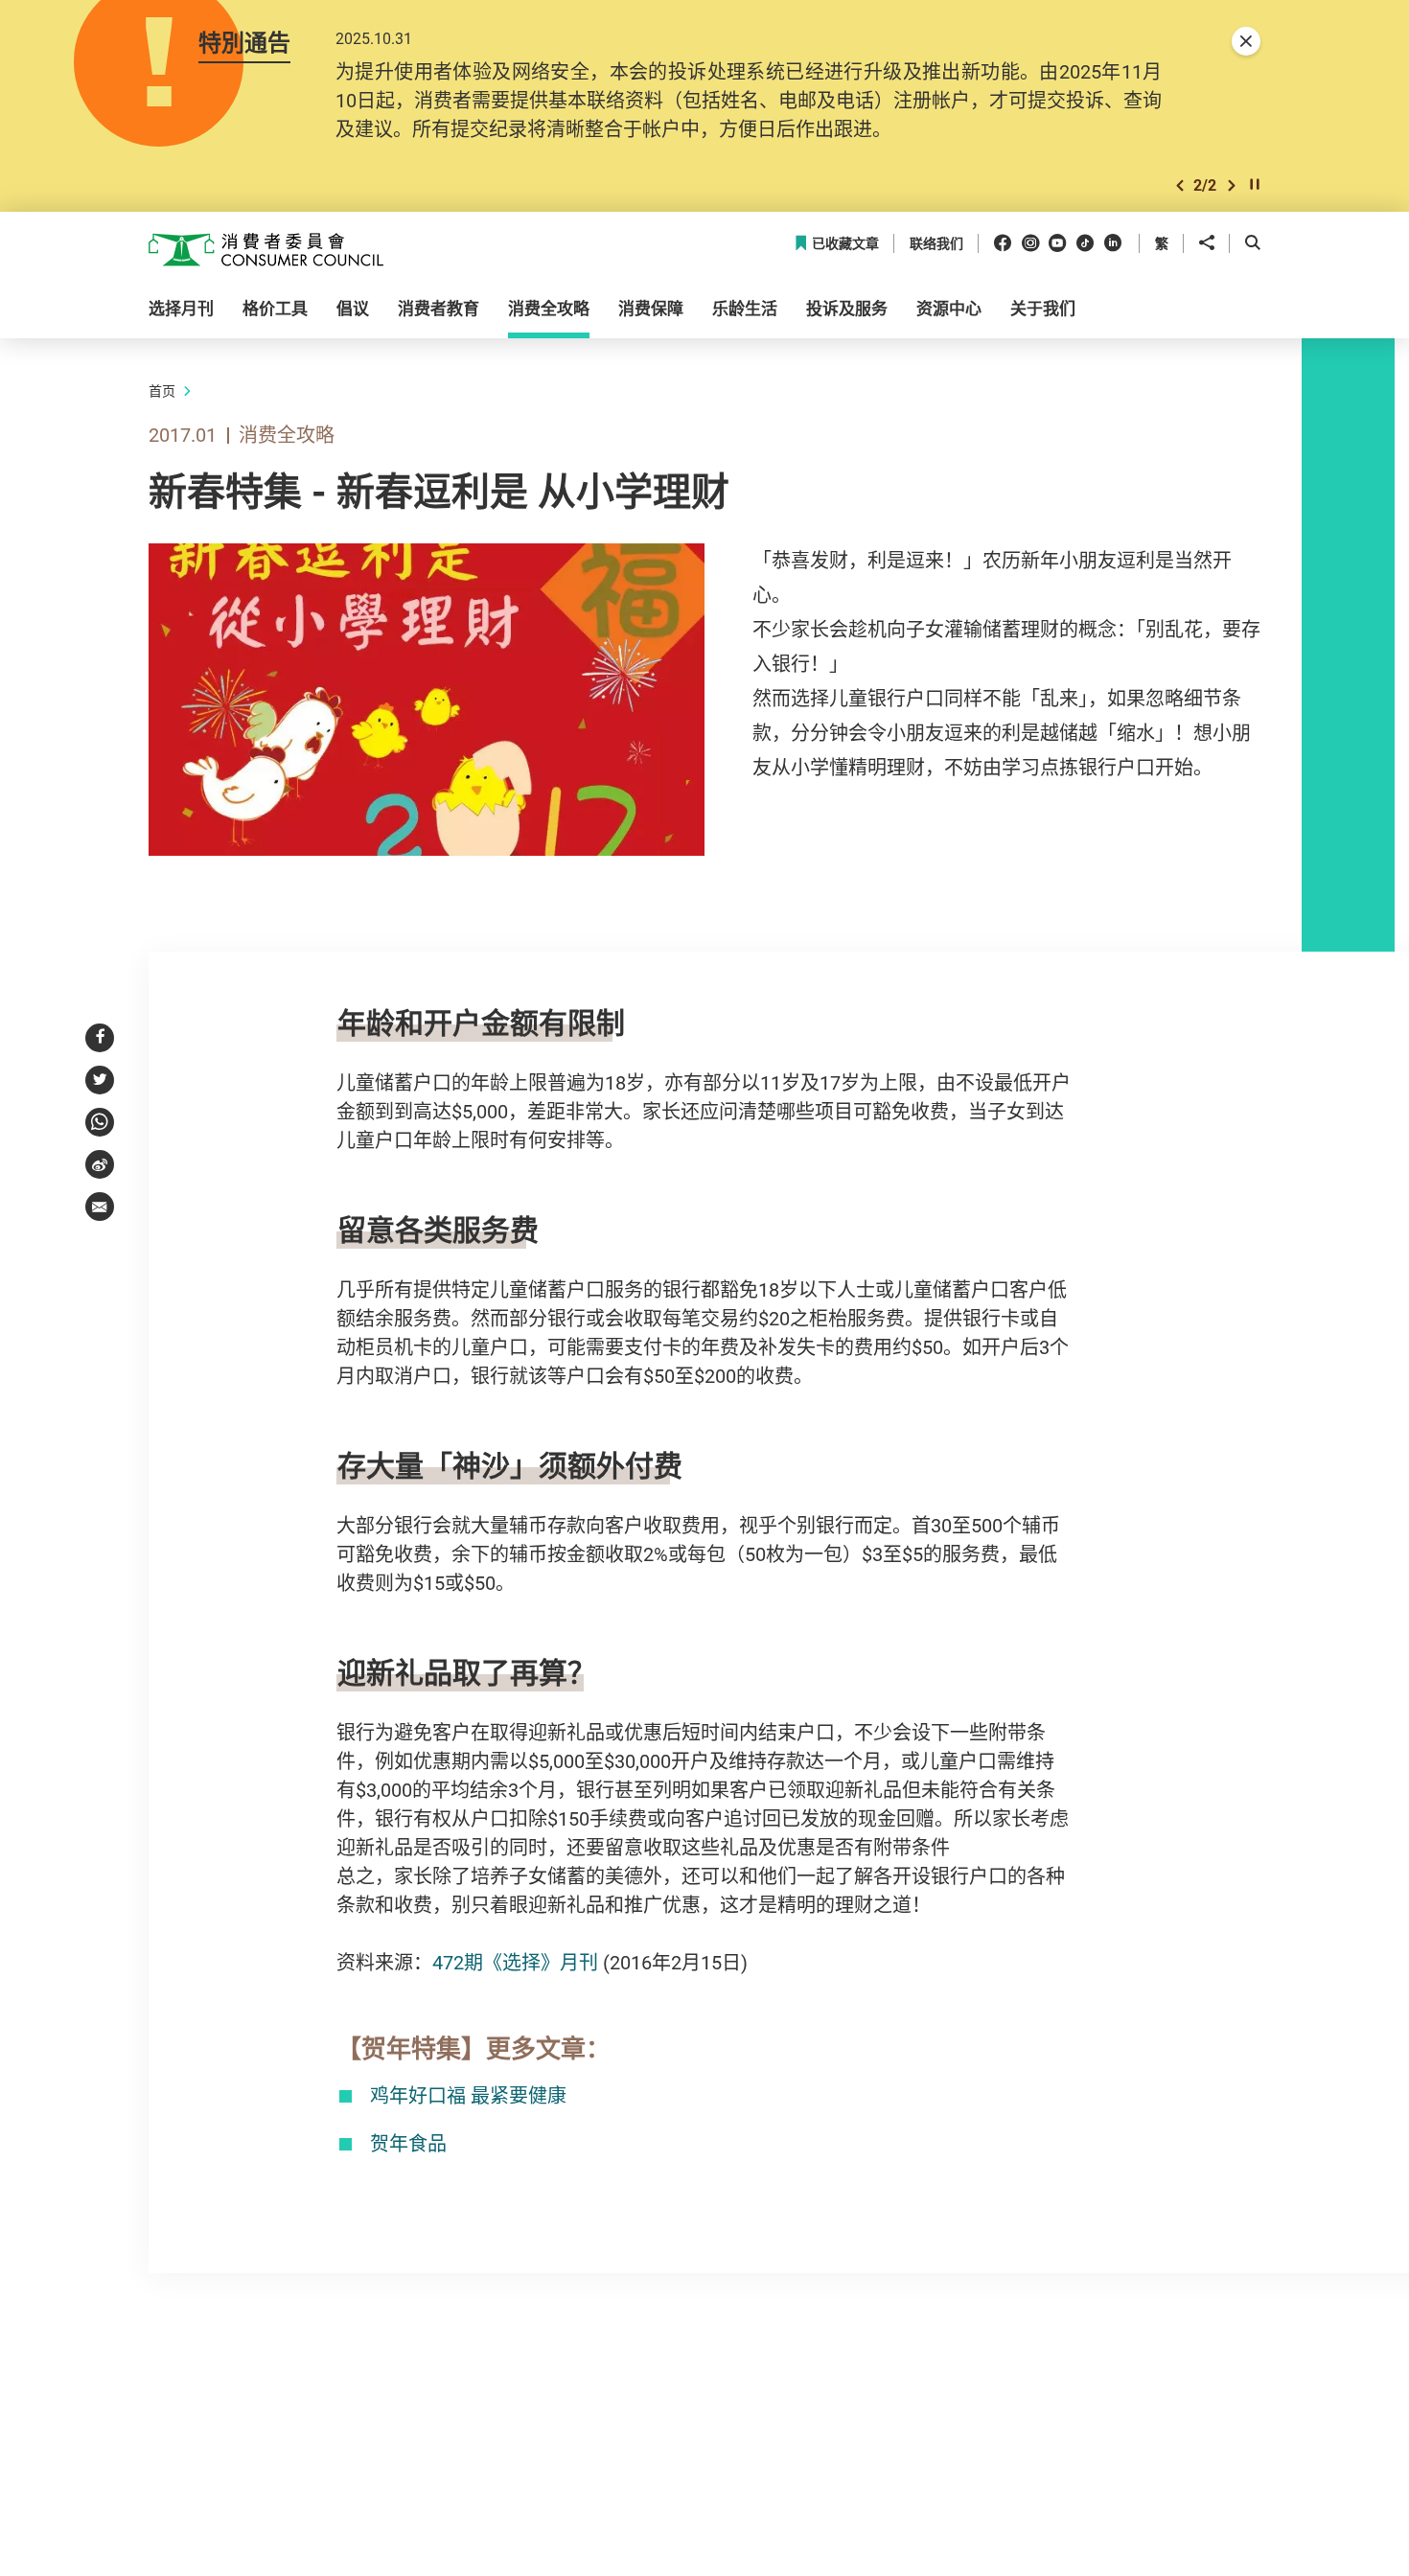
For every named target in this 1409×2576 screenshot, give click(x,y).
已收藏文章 (845, 244)
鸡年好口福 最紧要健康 (468, 2095)
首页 (162, 391)
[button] (1180, 185)
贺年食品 (408, 2143)
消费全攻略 (287, 435)
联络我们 (936, 244)
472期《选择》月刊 (515, 1962)
